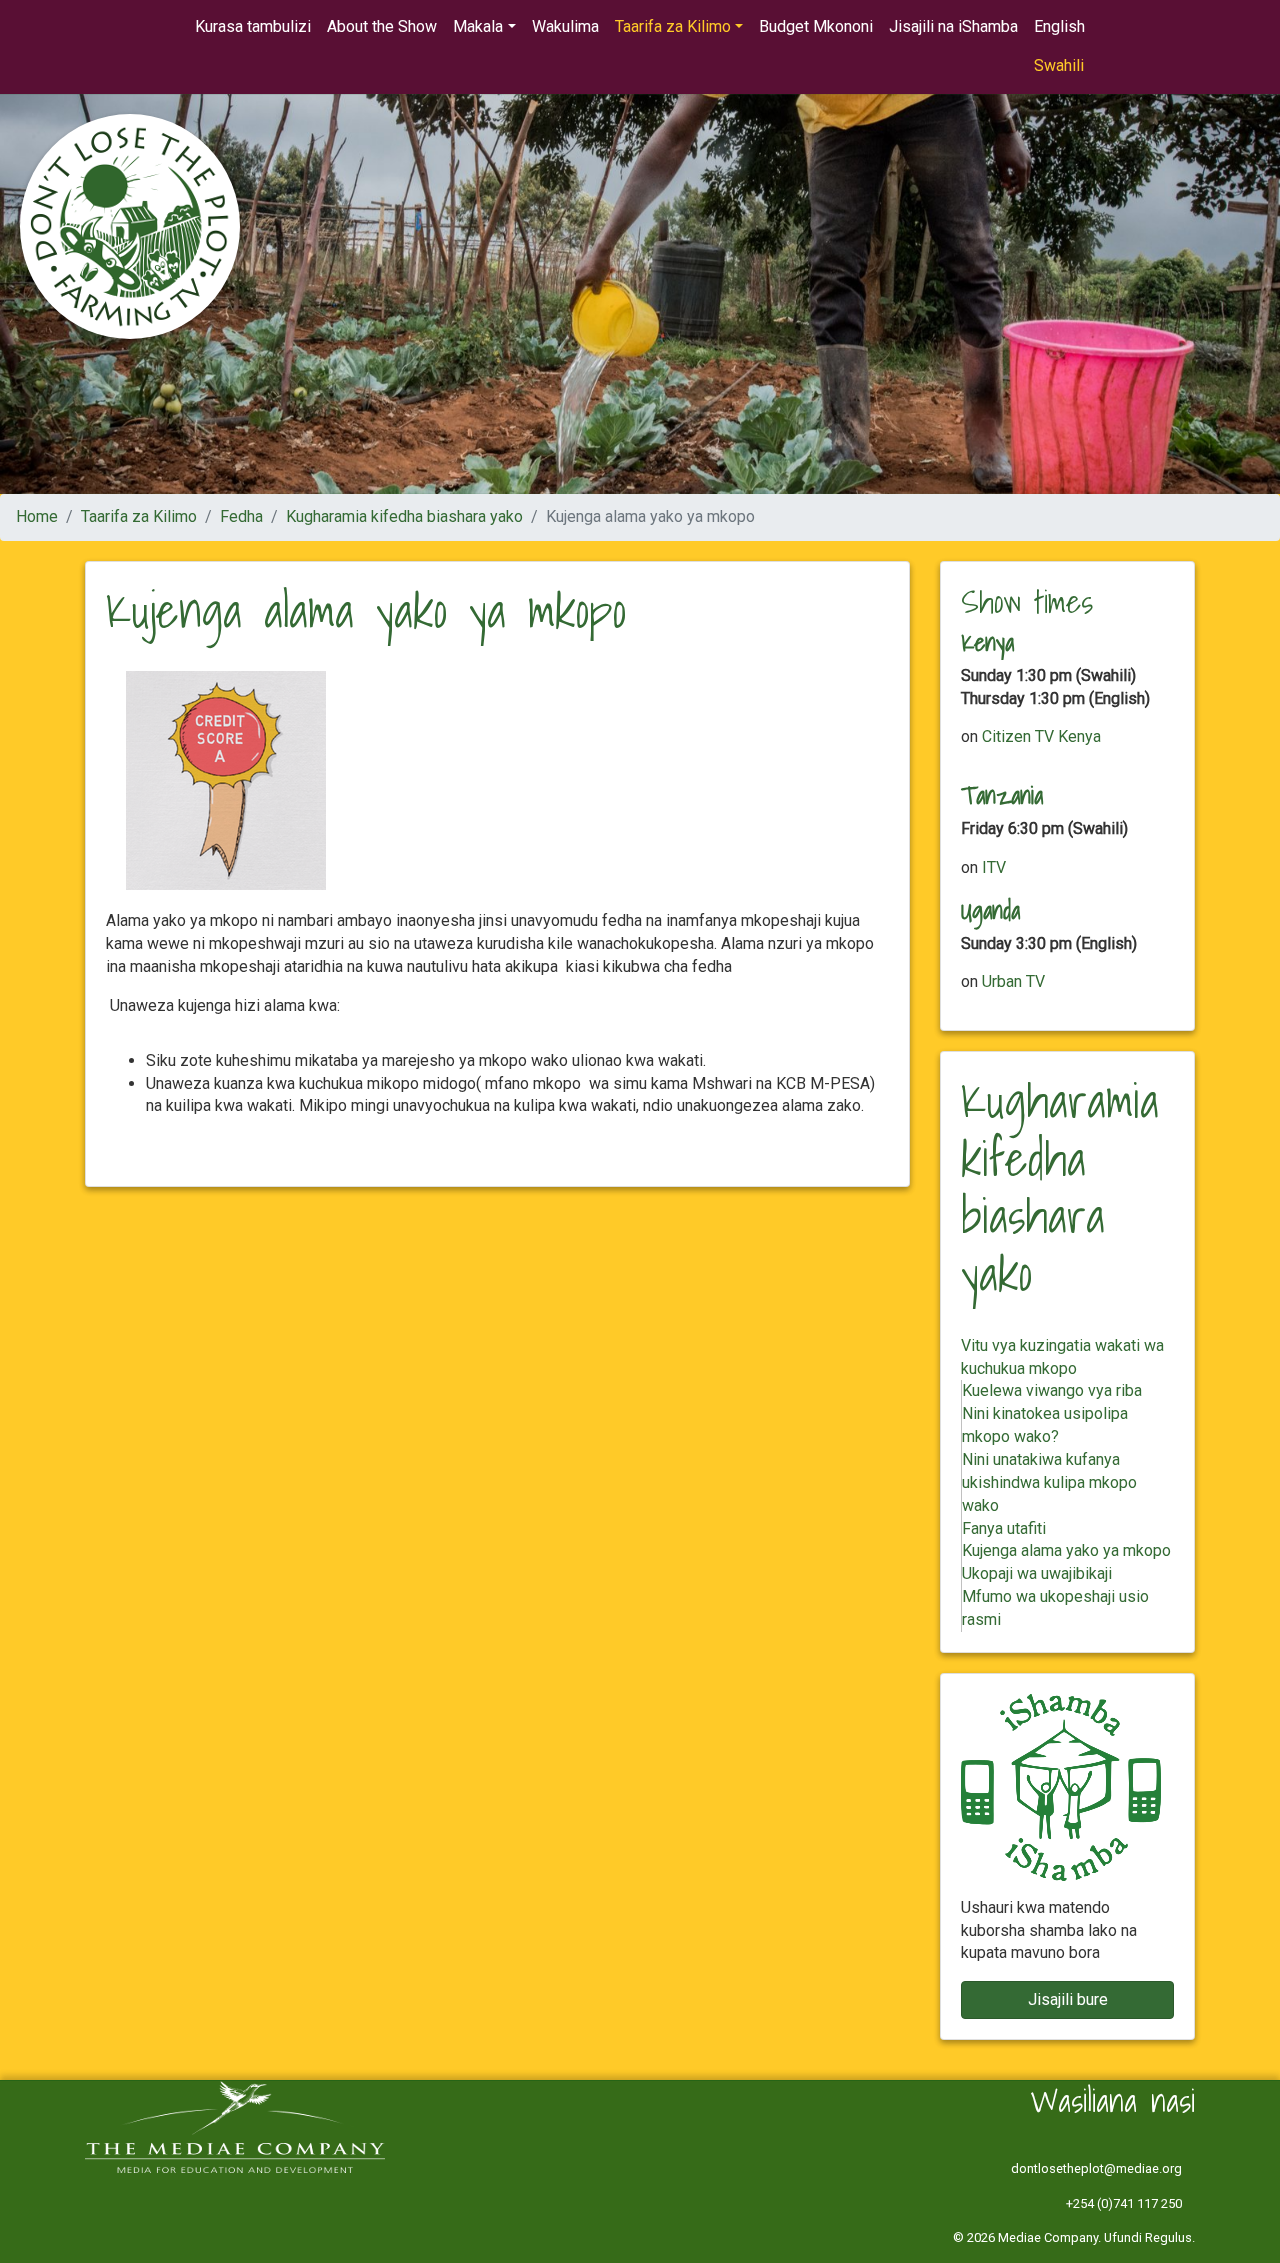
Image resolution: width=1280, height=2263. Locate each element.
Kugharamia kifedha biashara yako (404, 516)
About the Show (382, 26)
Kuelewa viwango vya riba (1052, 1390)
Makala (478, 26)
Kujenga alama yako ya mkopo (1066, 1550)
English (1059, 26)
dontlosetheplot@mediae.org (1096, 2168)
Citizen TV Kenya (1041, 736)
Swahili (1059, 65)
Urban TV (1013, 981)
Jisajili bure (1068, 1999)
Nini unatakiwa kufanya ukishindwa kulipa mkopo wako (1049, 1482)
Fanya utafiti (1004, 1528)
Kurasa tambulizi (253, 26)
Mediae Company (1048, 2237)
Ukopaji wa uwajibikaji (1037, 1573)
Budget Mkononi (816, 26)
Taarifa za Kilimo (673, 26)
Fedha (241, 516)
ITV (994, 867)
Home (37, 516)
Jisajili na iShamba (953, 26)
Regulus (1168, 2237)
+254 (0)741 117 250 (1124, 2203)
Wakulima (565, 26)
